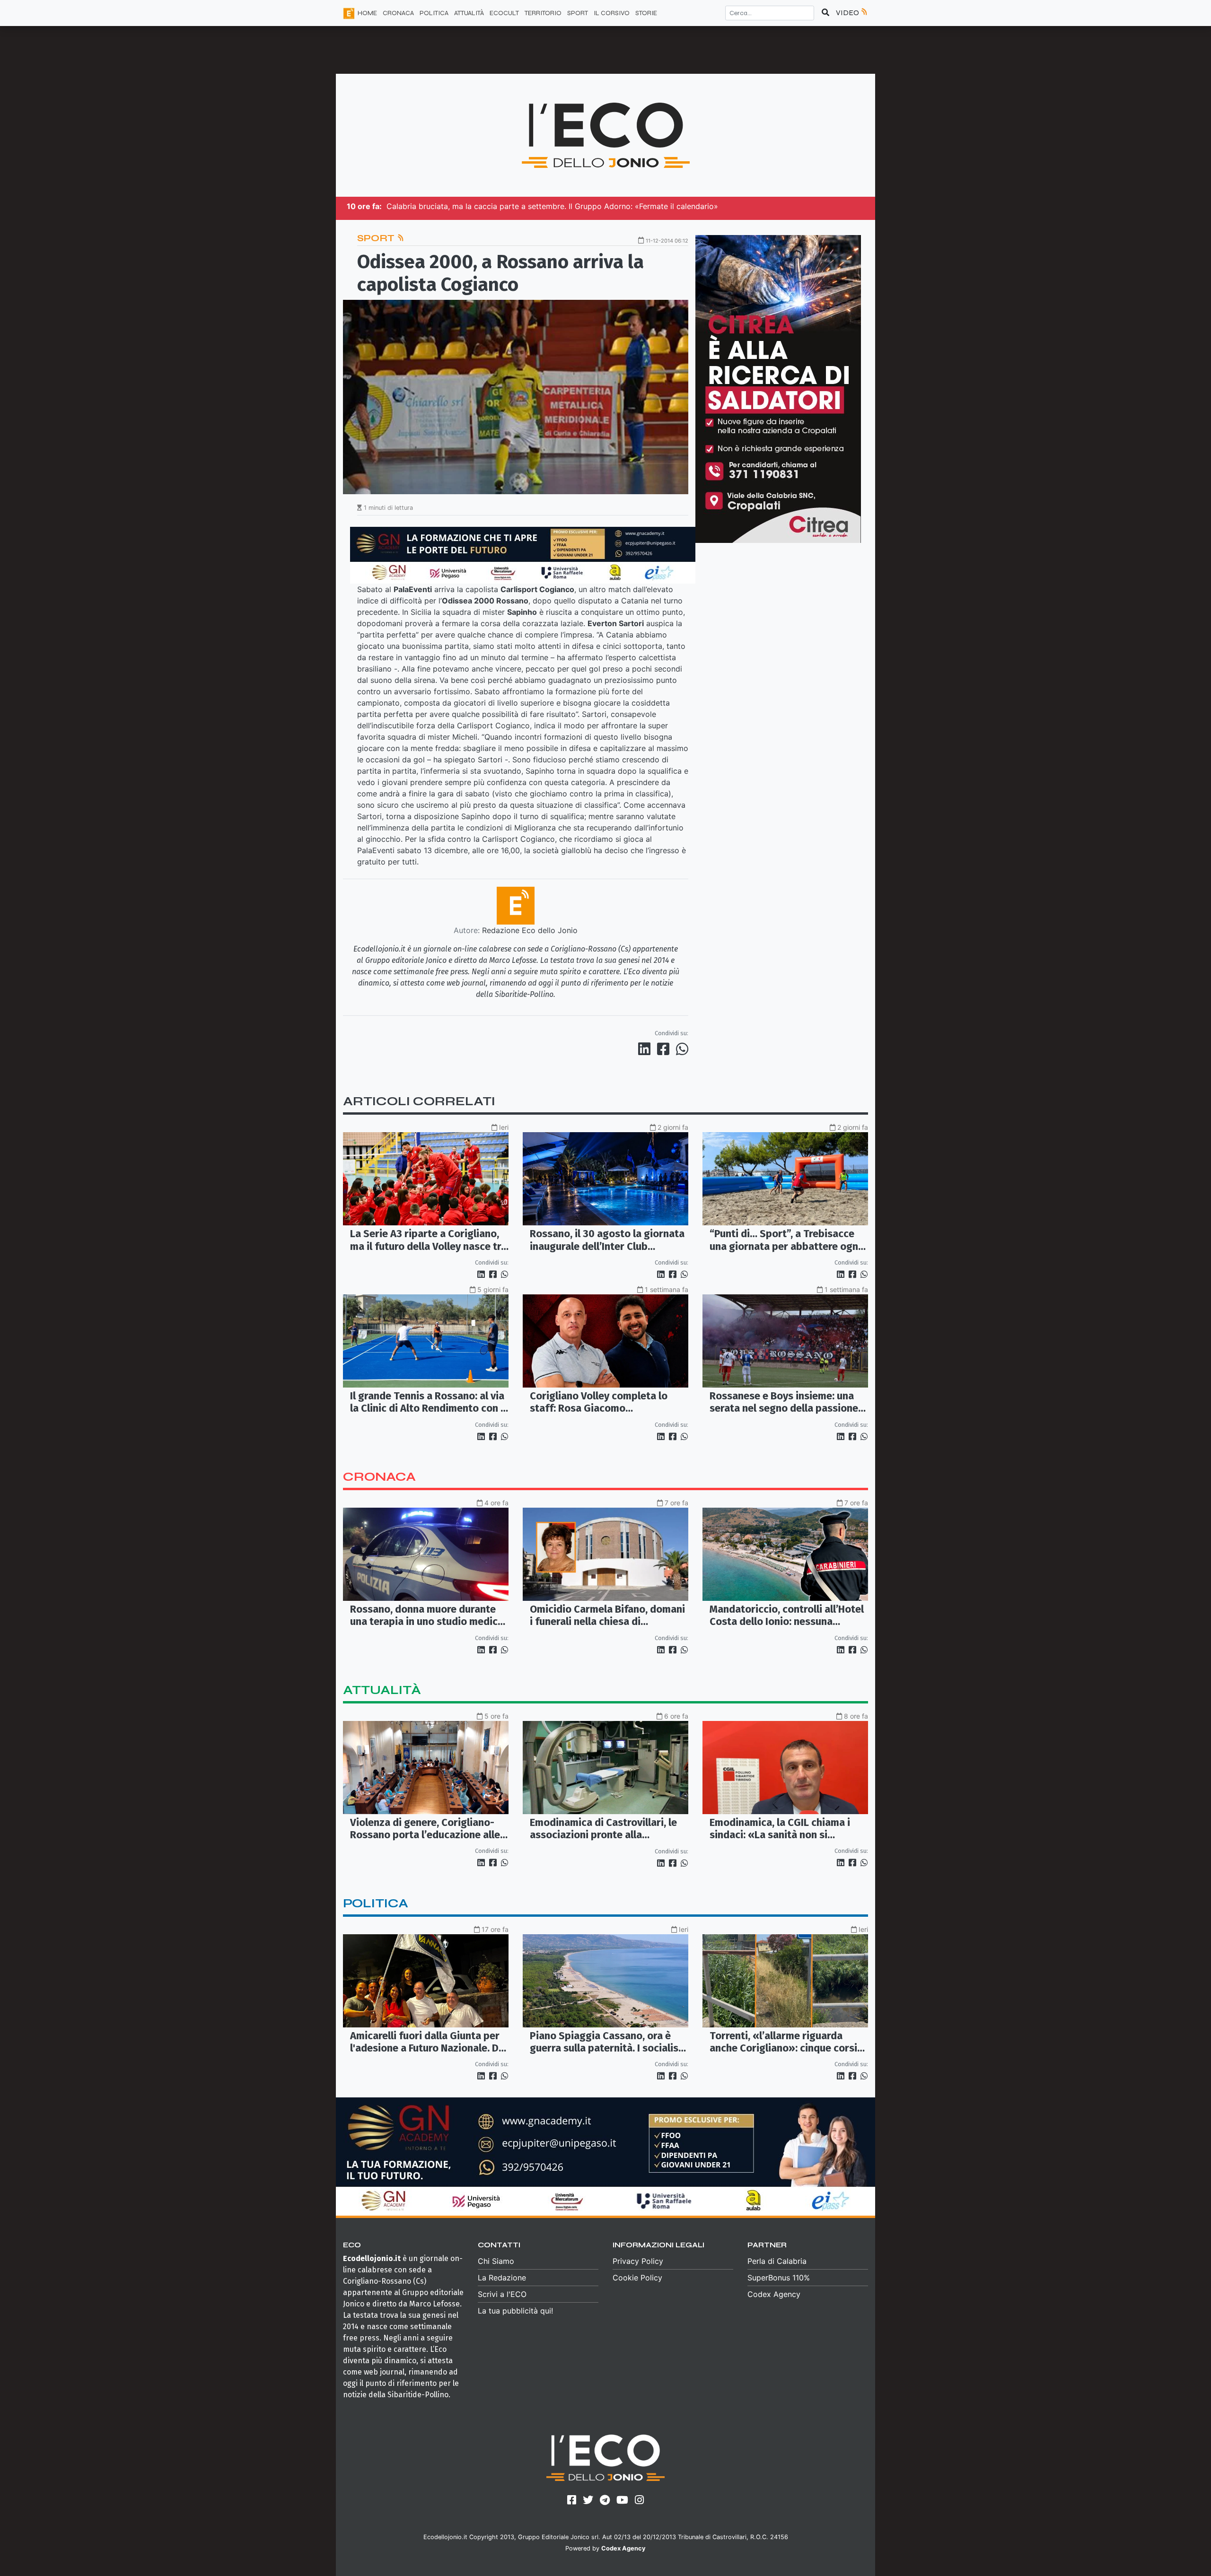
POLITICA (434, 13)
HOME (367, 13)
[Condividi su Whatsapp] (681, 1049)
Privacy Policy (638, 2261)
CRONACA (398, 13)
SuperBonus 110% (779, 2278)
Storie (646, 13)
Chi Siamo (496, 2261)
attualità (382, 1690)
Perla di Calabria (777, 2261)
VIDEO (848, 13)
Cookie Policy (637, 2278)
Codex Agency (774, 2294)
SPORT (578, 13)
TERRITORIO (543, 13)
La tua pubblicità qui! (515, 2311)
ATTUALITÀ (469, 13)
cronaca (379, 1477)
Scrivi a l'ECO (502, 2294)
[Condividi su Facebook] (665, 1049)
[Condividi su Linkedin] (646, 1049)
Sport (377, 238)
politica (376, 1903)
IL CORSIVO (612, 13)
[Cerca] (825, 13)
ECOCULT (504, 13)
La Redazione (502, 2278)
